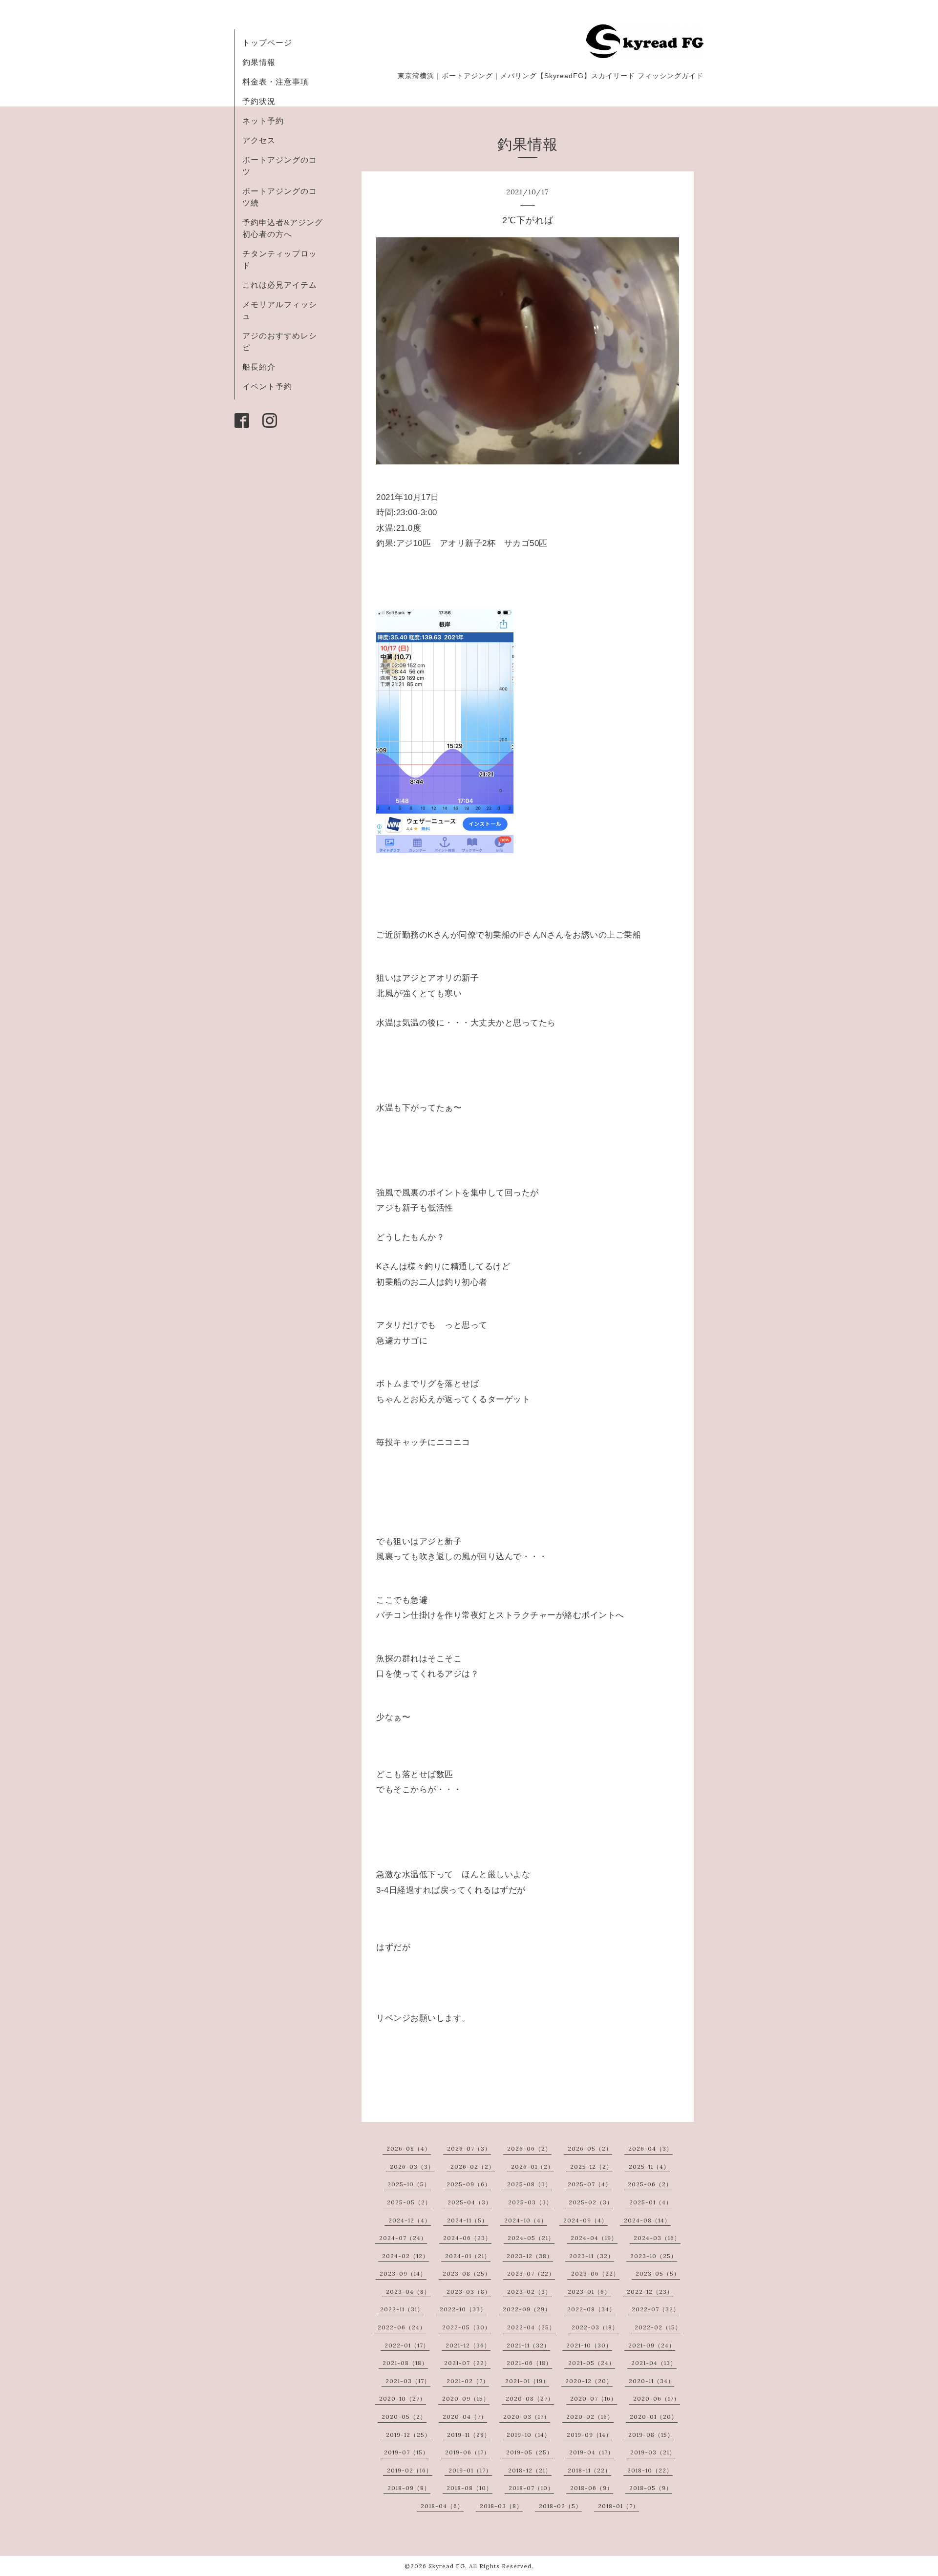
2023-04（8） (408, 2292)
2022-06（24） (402, 2327)
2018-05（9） (651, 2488)
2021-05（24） (592, 2363)
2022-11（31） (402, 2309)
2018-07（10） (531, 2488)
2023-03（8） (469, 2292)
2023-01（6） (589, 2292)
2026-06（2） (529, 2148)
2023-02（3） (529, 2292)
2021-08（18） (405, 2363)
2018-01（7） (618, 2506)
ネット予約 (263, 121)
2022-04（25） (531, 2327)
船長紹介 (259, 367)
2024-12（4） (410, 2220)
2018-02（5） (560, 2506)
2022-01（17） (407, 2345)
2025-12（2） (591, 2167)
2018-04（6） (442, 2506)
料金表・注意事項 (276, 82)
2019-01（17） (470, 2470)
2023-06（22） (595, 2273)
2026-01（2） (533, 2167)
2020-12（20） (589, 2381)
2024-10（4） (526, 2220)
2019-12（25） (408, 2435)
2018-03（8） (501, 2506)
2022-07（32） (656, 2309)
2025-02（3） (591, 2202)
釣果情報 (259, 62)
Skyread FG (447, 2566)
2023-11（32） (592, 2256)
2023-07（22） (531, 2273)
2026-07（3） (469, 2148)
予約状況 (259, 101)
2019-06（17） (468, 2452)
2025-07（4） (590, 2184)
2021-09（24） (652, 2345)
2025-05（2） (409, 2202)
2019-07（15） (406, 2452)
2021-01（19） (527, 2381)
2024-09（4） (586, 2220)
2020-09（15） (466, 2398)
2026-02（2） (473, 2167)
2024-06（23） (467, 2238)
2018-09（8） (409, 2488)
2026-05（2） (590, 2148)
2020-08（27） (530, 2398)
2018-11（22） (589, 2470)
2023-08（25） (467, 2273)
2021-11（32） (528, 2345)
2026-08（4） (409, 2148)
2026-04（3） (650, 2148)
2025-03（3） (530, 2202)
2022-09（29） (527, 2309)
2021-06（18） (529, 2363)
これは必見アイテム (280, 285)
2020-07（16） (594, 2398)
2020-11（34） (651, 2381)
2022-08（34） (591, 2309)
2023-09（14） (403, 2273)
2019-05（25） (530, 2452)
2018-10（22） (650, 2470)
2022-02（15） (658, 2327)
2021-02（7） (468, 2381)
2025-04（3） (470, 2202)
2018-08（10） (469, 2488)
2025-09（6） (469, 2184)
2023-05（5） (658, 2273)
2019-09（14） (589, 2435)
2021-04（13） (654, 2363)
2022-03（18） (595, 2327)
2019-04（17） (592, 2452)
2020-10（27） (403, 2398)
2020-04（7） (465, 2417)
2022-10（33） (463, 2309)
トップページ (267, 42)
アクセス (259, 140)
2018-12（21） (530, 2470)
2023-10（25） (654, 2256)
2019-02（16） (410, 2470)
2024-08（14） (647, 2220)
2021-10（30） (589, 2345)
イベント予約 (267, 386)
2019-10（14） (529, 2435)
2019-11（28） (469, 2435)
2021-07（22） (467, 2363)
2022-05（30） (467, 2327)
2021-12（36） (468, 2345)
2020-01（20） (654, 2417)
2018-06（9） (592, 2488)
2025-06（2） (650, 2184)
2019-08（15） (651, 2435)
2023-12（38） (530, 2256)
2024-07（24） (403, 2238)
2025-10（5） (409, 2184)
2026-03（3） (412, 2167)
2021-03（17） (408, 2381)
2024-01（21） (468, 2256)
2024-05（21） (531, 2238)
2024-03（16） (657, 2238)
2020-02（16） (590, 2417)
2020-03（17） (527, 2417)
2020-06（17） (657, 2398)
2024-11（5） (468, 2220)
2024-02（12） (405, 2256)
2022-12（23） (650, 2292)
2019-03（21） (653, 2452)
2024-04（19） (594, 2238)
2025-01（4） (651, 2202)
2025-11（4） (649, 2167)
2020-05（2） (404, 2417)
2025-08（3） (529, 2184)
